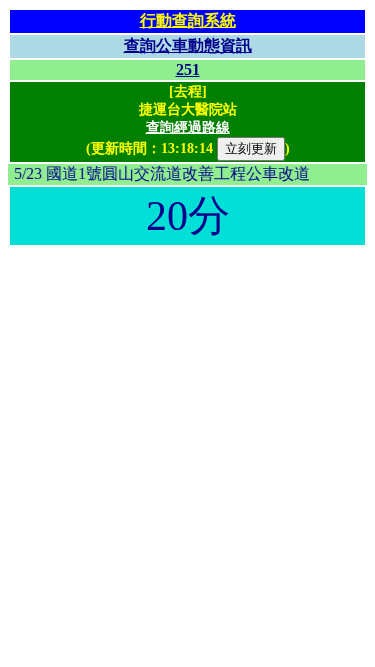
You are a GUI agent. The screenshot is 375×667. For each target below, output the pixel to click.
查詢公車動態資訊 (188, 45)
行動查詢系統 (188, 20)
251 (188, 69)
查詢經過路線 (188, 127)
